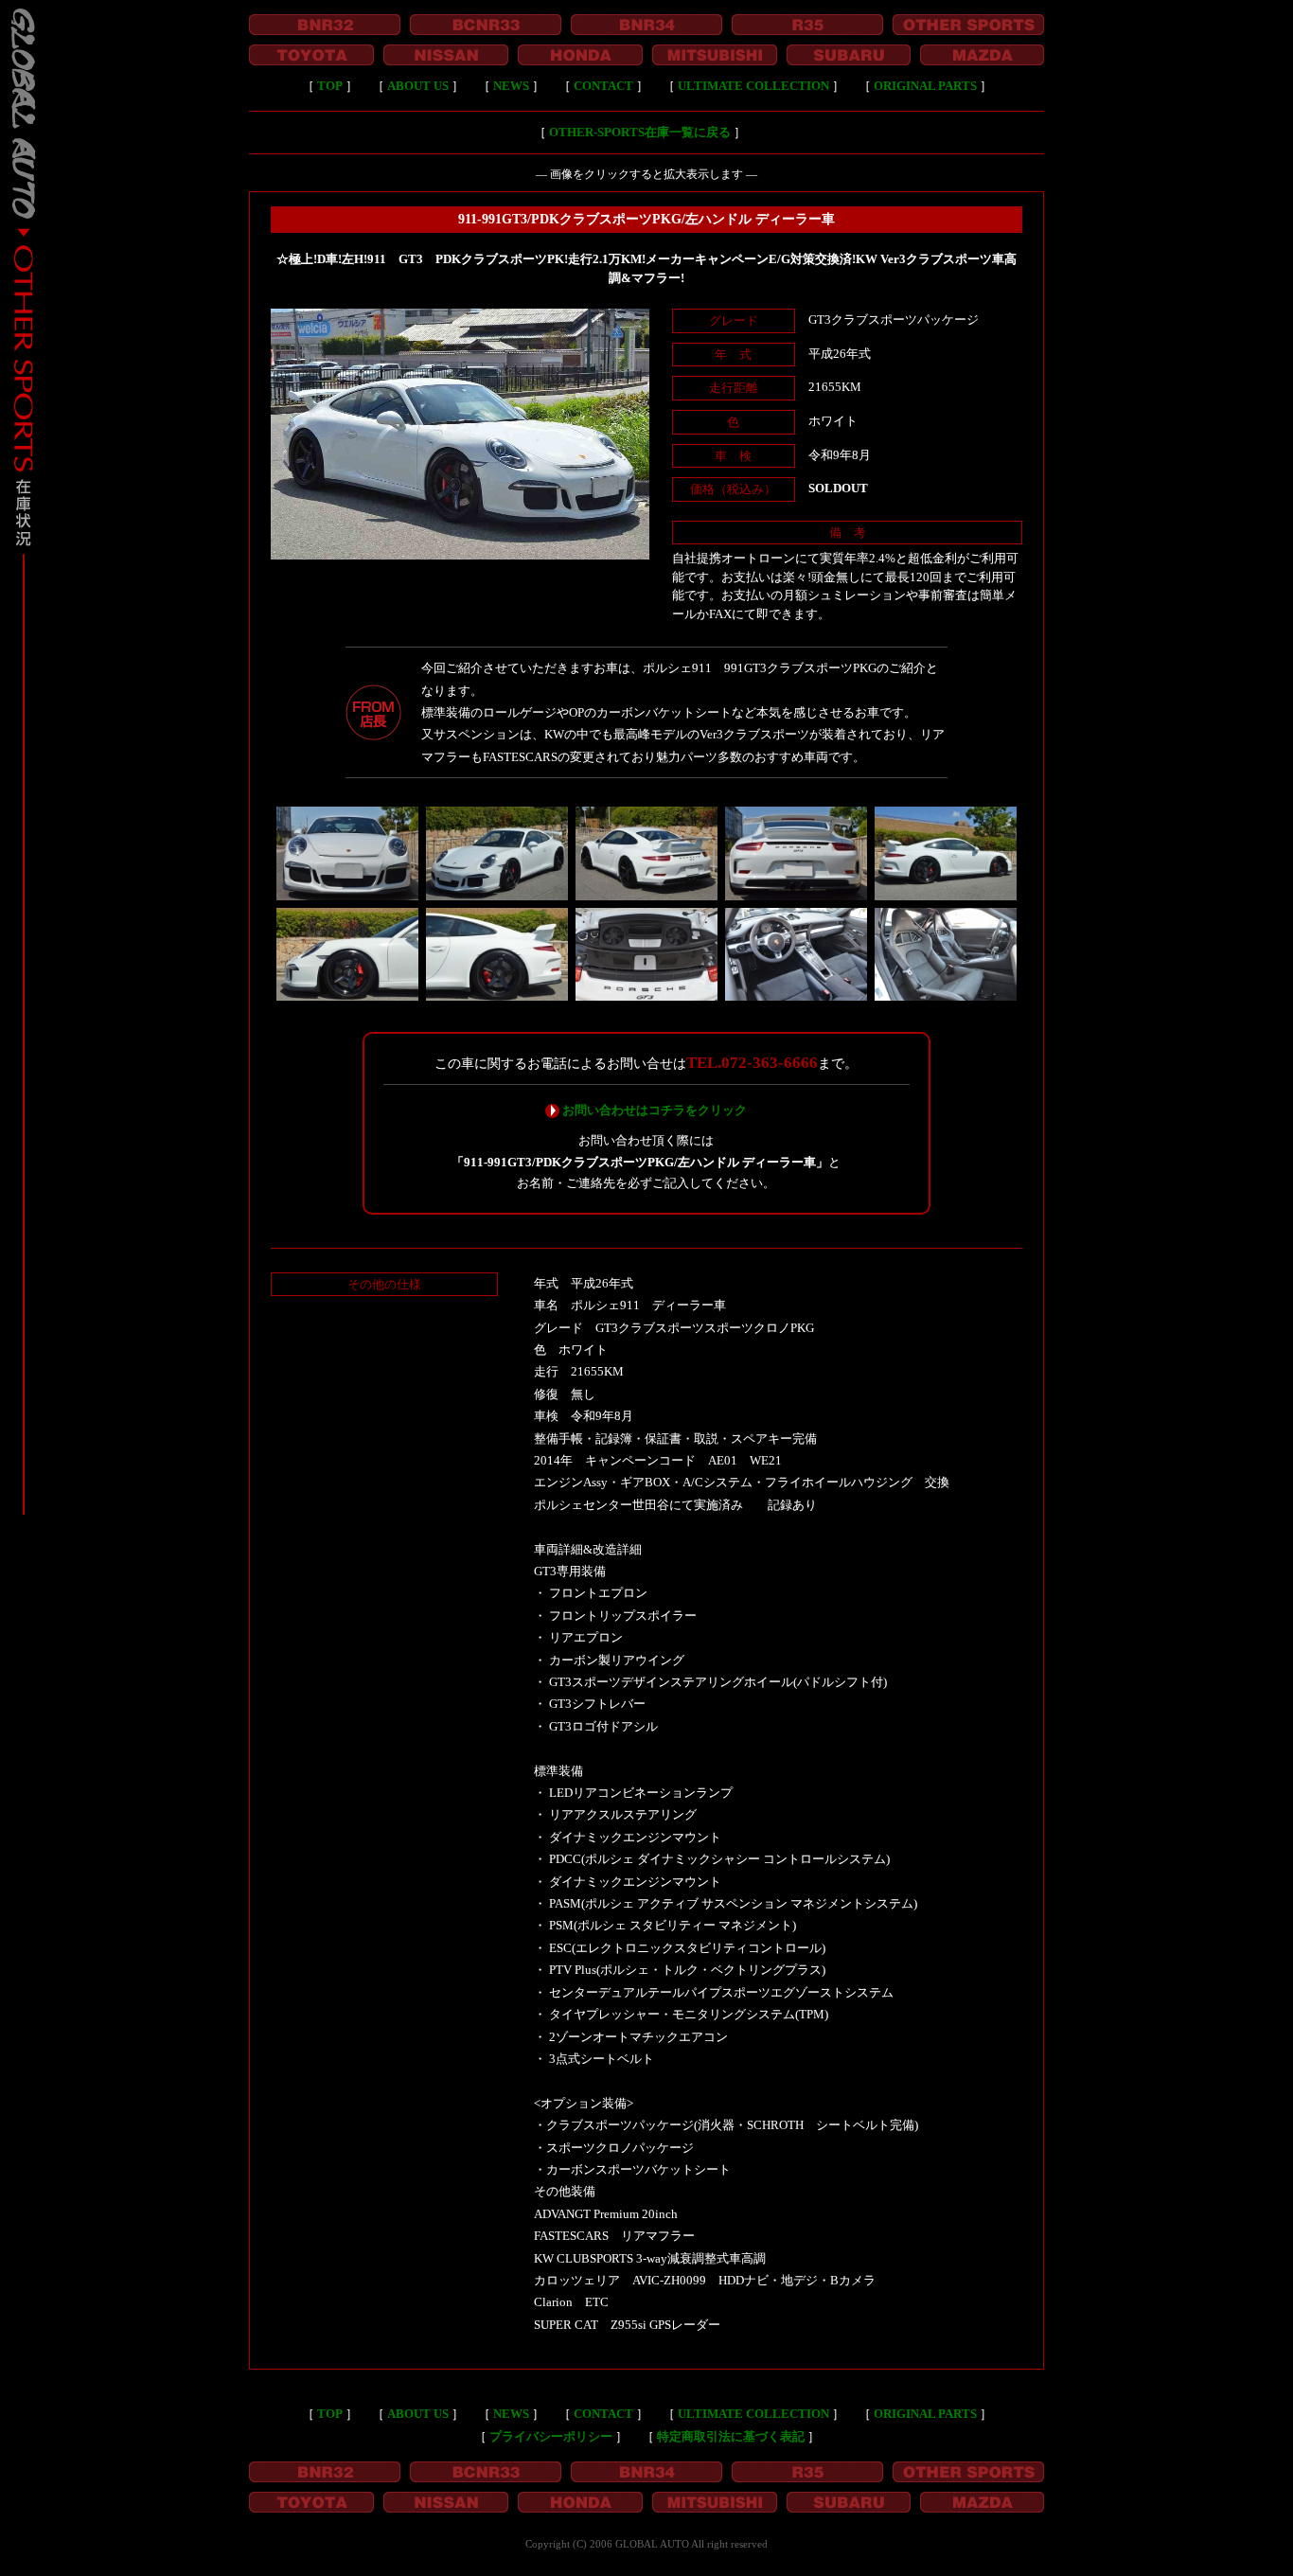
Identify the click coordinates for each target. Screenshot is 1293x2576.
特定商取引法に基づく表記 (731, 2436)
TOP (330, 86)
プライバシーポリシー (551, 2436)
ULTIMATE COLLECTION (753, 86)
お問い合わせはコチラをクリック (655, 1110)
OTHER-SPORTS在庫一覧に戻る (640, 132)
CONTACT (603, 86)
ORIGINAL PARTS (925, 86)
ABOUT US (418, 86)
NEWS (511, 86)
